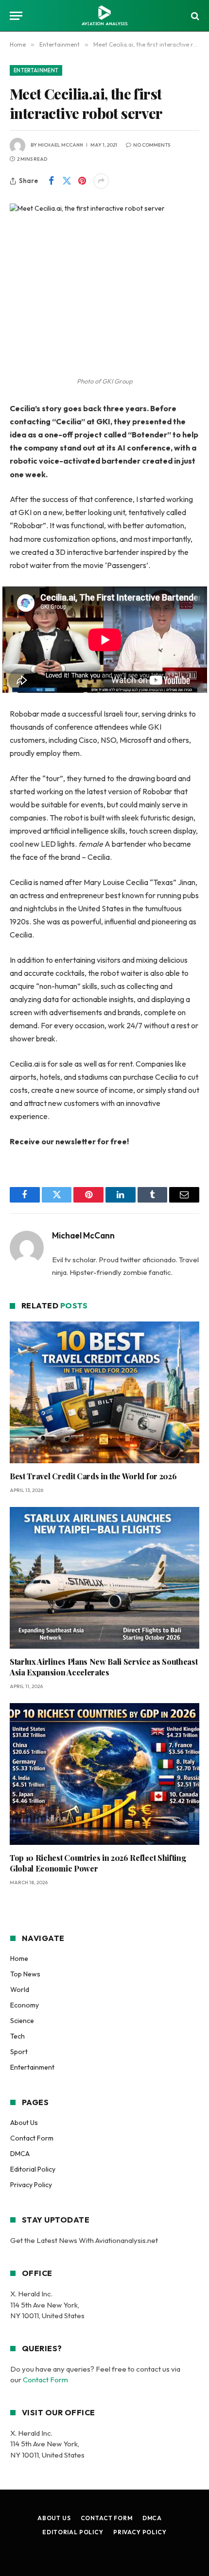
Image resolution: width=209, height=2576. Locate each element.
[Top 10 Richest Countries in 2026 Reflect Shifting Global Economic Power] (104, 1774)
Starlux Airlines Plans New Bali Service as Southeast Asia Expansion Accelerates (104, 1667)
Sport (19, 2052)
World (20, 1990)
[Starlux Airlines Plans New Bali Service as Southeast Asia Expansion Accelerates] (104, 1578)
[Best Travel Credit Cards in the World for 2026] (104, 1393)
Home (19, 1958)
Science (22, 2021)
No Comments (152, 145)
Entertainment (36, 70)
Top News (25, 1974)
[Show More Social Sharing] (101, 181)
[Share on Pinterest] (82, 181)
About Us (24, 2123)
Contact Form (32, 2138)
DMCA (20, 2154)
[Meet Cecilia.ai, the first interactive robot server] (104, 265)
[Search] (194, 16)
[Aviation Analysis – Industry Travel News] (104, 16)
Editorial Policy (33, 2169)
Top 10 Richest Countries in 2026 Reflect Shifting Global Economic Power (98, 1863)
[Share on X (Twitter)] (67, 181)
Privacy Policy (31, 2185)
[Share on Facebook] (51, 181)
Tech (17, 2036)
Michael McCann (61, 145)
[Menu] (16, 16)
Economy (25, 2005)
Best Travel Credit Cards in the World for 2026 (93, 1476)
